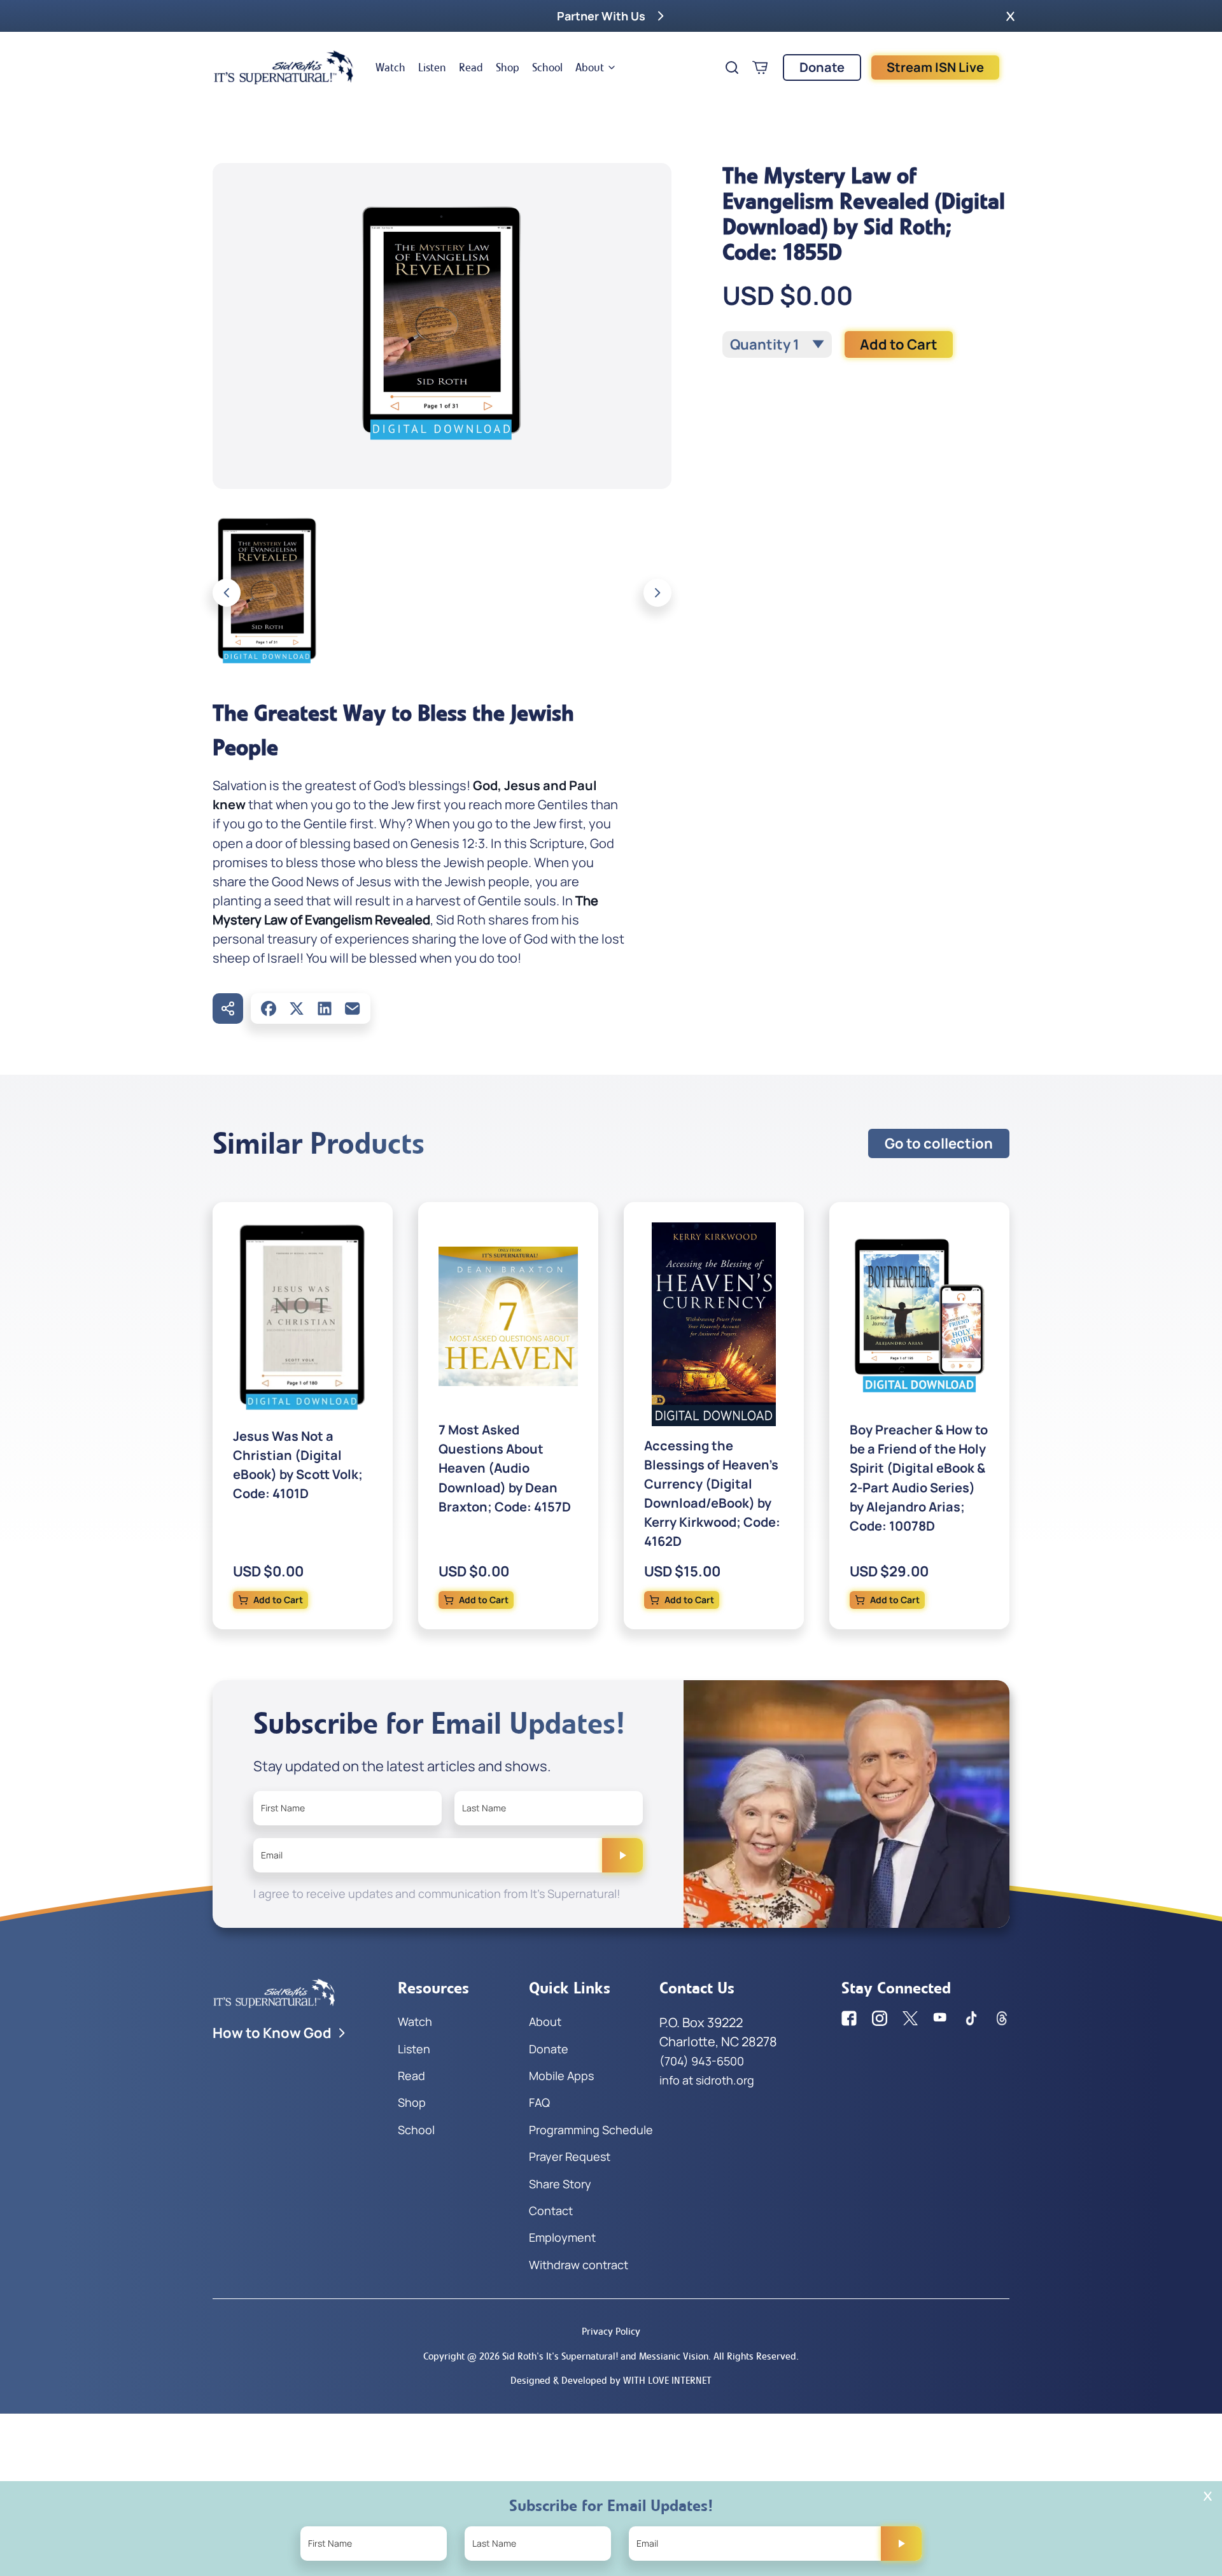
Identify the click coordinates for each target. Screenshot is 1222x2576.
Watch (390, 67)
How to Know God (272, 2033)
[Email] (353, 1008)
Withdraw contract (579, 2265)
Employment (562, 2237)
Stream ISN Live (935, 67)
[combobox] (777, 344)
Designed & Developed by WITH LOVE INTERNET (611, 2380)
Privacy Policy (611, 2331)
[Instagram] (880, 2018)
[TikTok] (971, 2018)
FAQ (539, 2102)
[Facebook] (269, 1008)
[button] (1010, 16)
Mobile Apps (561, 2076)
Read (471, 67)
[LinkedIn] (325, 1008)
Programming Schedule (591, 2130)
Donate (822, 67)
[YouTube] (941, 2018)
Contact (551, 2211)
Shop (508, 67)
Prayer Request (570, 2156)
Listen (432, 67)
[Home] (284, 67)
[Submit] (622, 1855)
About (590, 67)
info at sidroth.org (707, 2080)
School (547, 67)
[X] (297, 1008)
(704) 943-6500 (702, 2061)
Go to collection (939, 1143)
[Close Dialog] (1208, 2496)
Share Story (560, 2184)
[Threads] (1002, 2018)
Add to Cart (899, 344)
